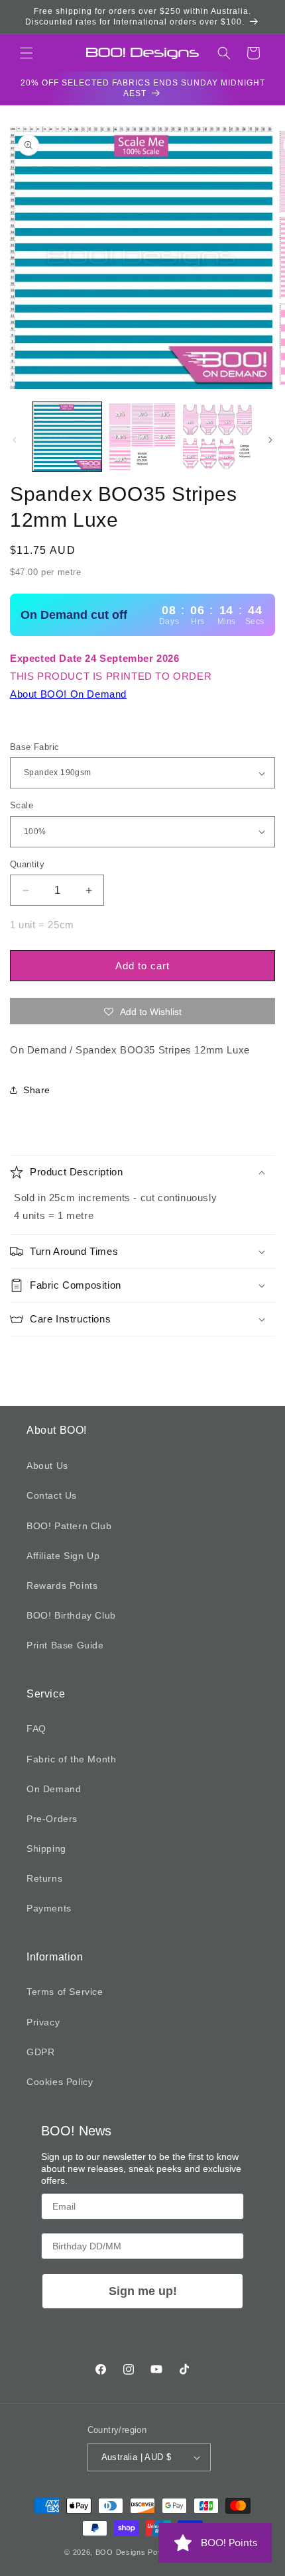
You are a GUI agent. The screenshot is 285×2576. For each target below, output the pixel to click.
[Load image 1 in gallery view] (67, 437)
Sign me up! (143, 2291)
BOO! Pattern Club (69, 1526)
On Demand (54, 1789)
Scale (22, 805)
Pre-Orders (52, 1819)
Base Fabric (34, 747)
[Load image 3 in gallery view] (217, 437)
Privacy (43, 2022)
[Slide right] (270, 440)
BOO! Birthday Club (71, 1615)
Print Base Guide (65, 1645)
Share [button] (37, 1090)
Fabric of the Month (71, 1759)
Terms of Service (65, 1992)
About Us (47, 1466)
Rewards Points (62, 1585)
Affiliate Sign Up (63, 1556)
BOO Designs (121, 2552)
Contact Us (52, 1495)
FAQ (36, 1729)
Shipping (46, 1849)
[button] (27, 53)
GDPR (40, 2052)
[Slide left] (15, 440)
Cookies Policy (60, 2082)
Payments (49, 1908)
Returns (44, 1878)
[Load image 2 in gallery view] (142, 437)
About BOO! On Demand (68, 694)
